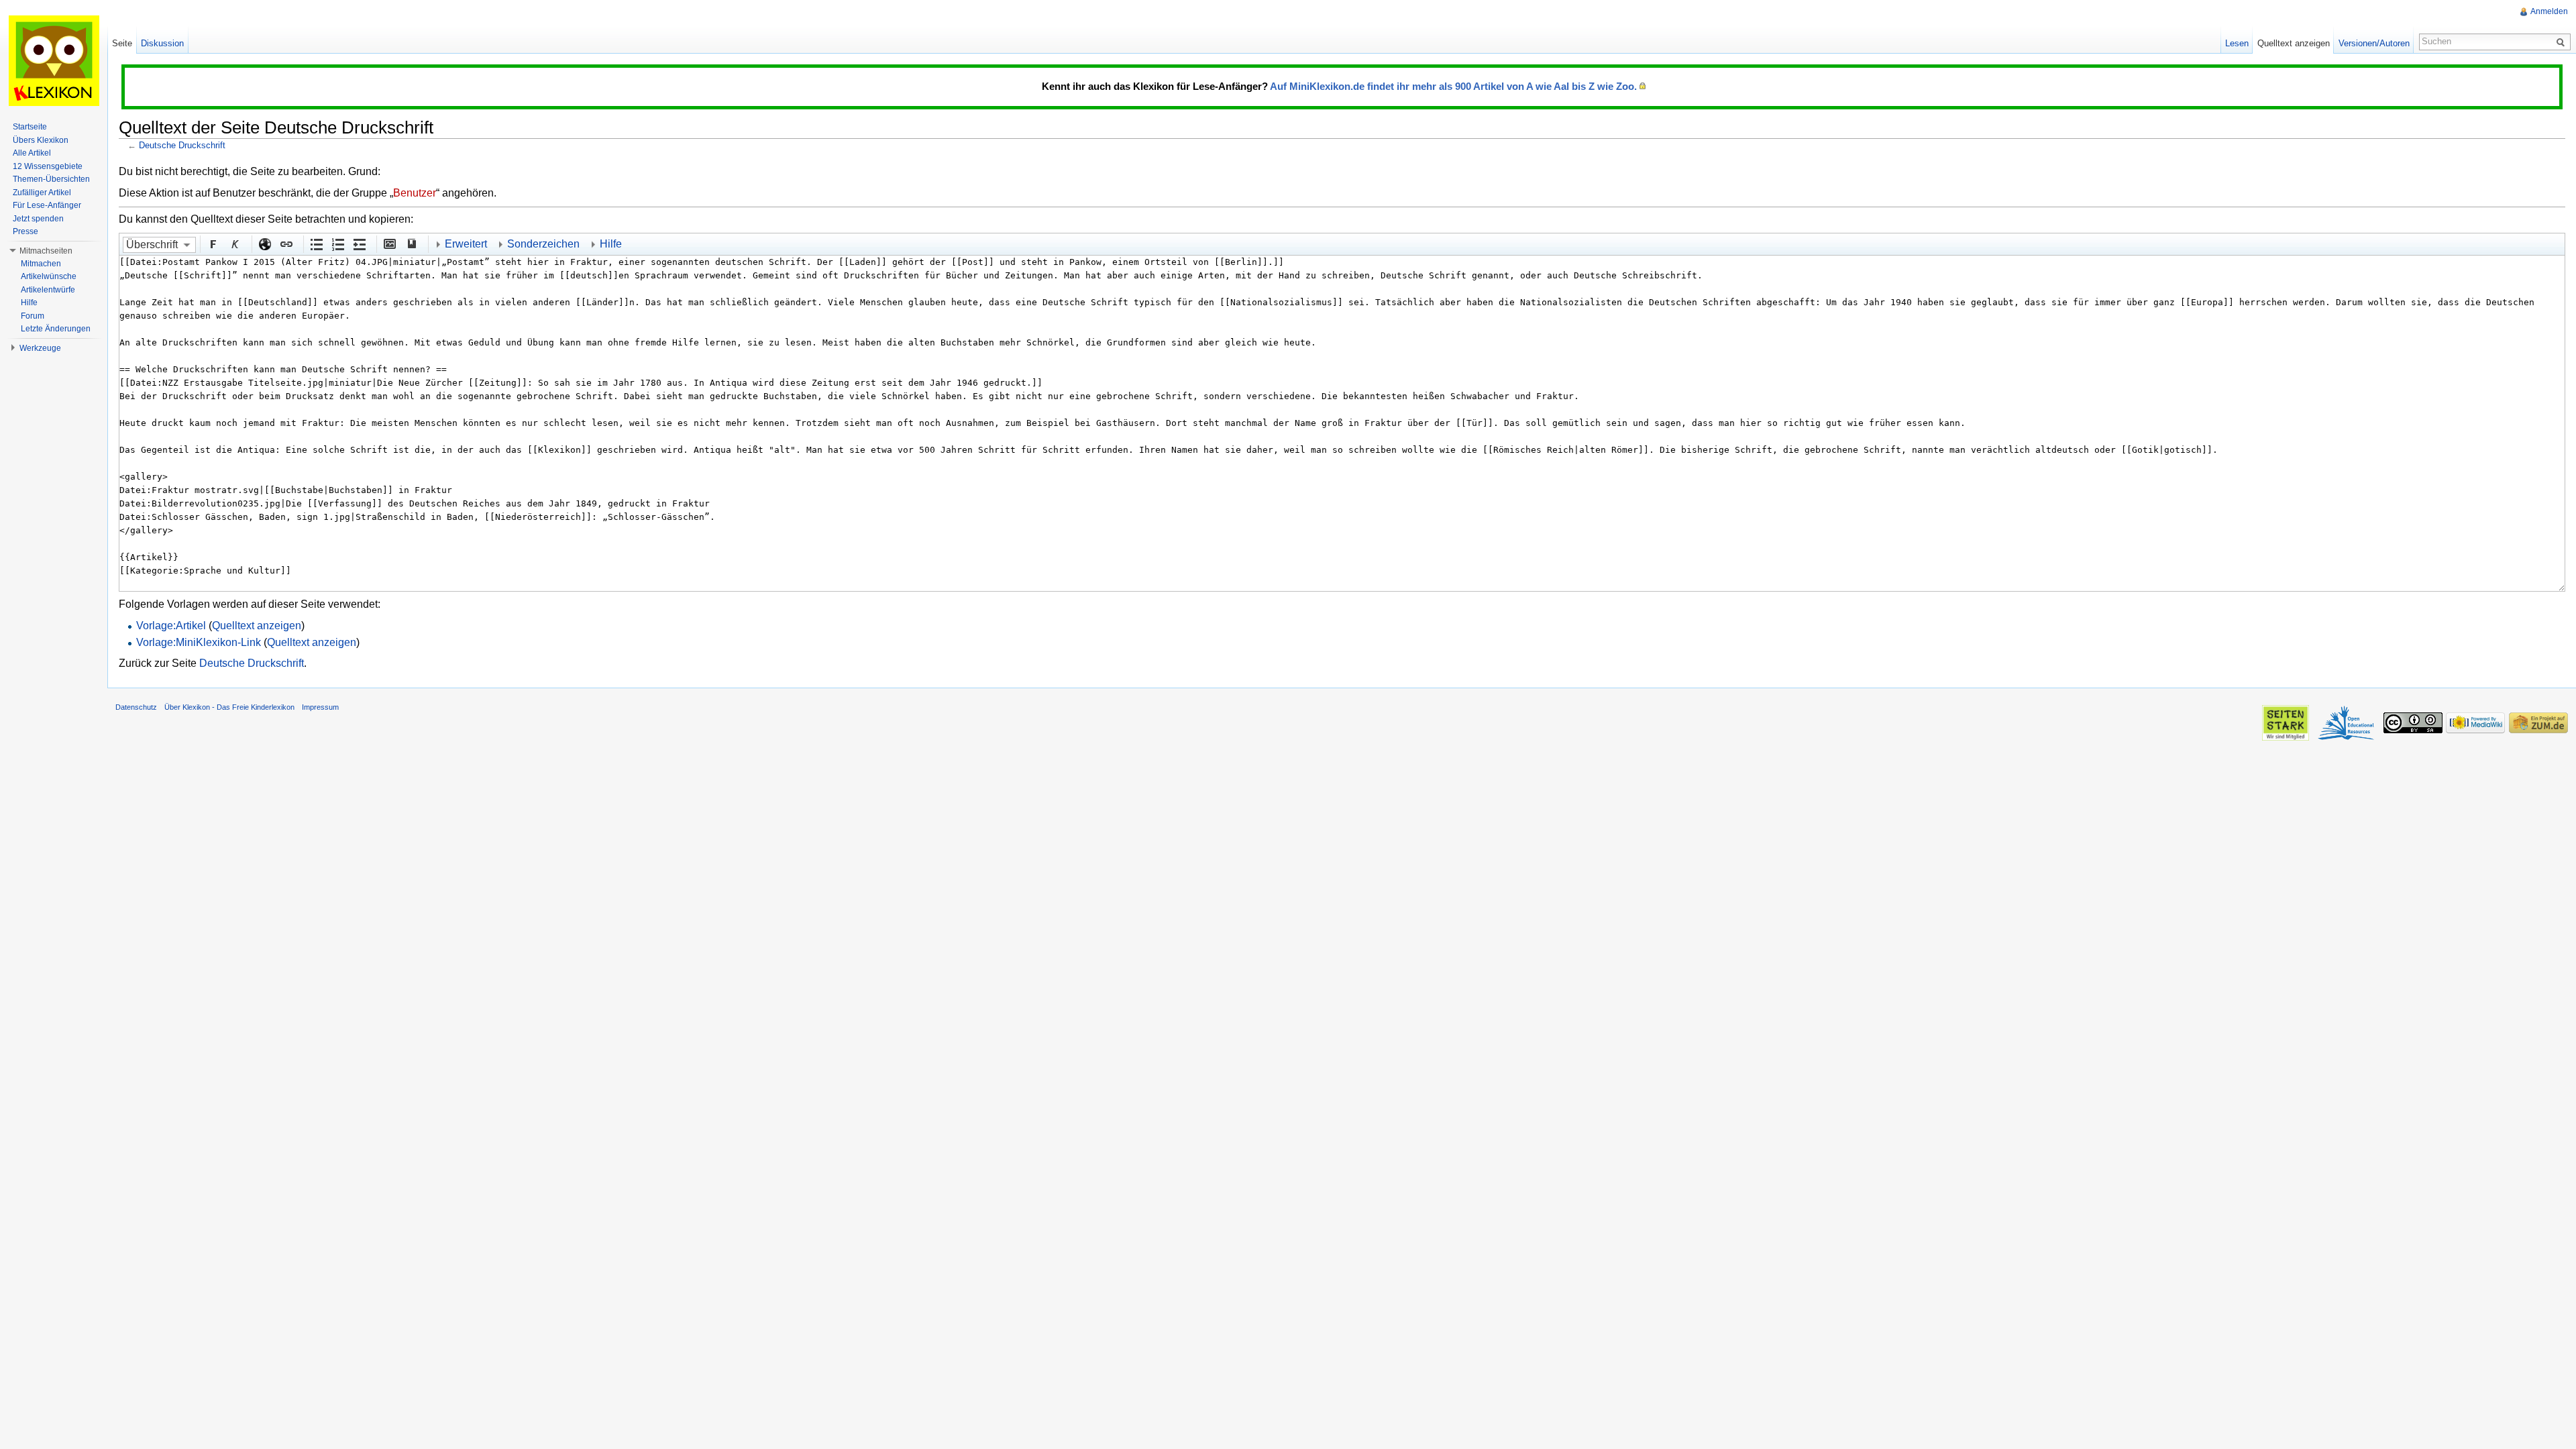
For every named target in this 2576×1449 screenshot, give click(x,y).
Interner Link (286, 244)
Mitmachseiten (46, 251)
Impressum (320, 707)
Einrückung (359, 244)
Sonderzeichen (543, 244)
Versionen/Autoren (2374, 43)
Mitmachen (41, 264)
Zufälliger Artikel (42, 193)
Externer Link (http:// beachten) (264, 244)
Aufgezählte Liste (316, 244)
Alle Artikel (32, 153)
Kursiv (234, 244)
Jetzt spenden (38, 219)
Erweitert (466, 244)
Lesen (2237, 43)
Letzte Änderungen (56, 329)
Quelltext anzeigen (257, 626)
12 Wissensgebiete (48, 166)
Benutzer (415, 193)
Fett (213, 244)
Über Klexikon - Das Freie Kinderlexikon (229, 707)
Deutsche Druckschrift (182, 145)
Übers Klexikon (41, 140)
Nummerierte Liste (337, 244)
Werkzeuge (40, 348)
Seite (122, 43)
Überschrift (152, 245)
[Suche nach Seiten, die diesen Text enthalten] (2563, 42)
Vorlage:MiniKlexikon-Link (199, 642)
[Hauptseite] (54, 60)
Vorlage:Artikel (171, 626)
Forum (33, 316)
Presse (25, 231)
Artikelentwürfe (48, 290)
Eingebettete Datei (389, 244)
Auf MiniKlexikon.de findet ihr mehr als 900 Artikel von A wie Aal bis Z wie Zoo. (1453, 86)
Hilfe (611, 244)
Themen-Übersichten (51, 179)
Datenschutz (136, 707)
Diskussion (162, 43)
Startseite (30, 127)
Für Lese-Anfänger (47, 205)
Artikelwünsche (49, 276)
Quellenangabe (411, 244)
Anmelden (2549, 11)
